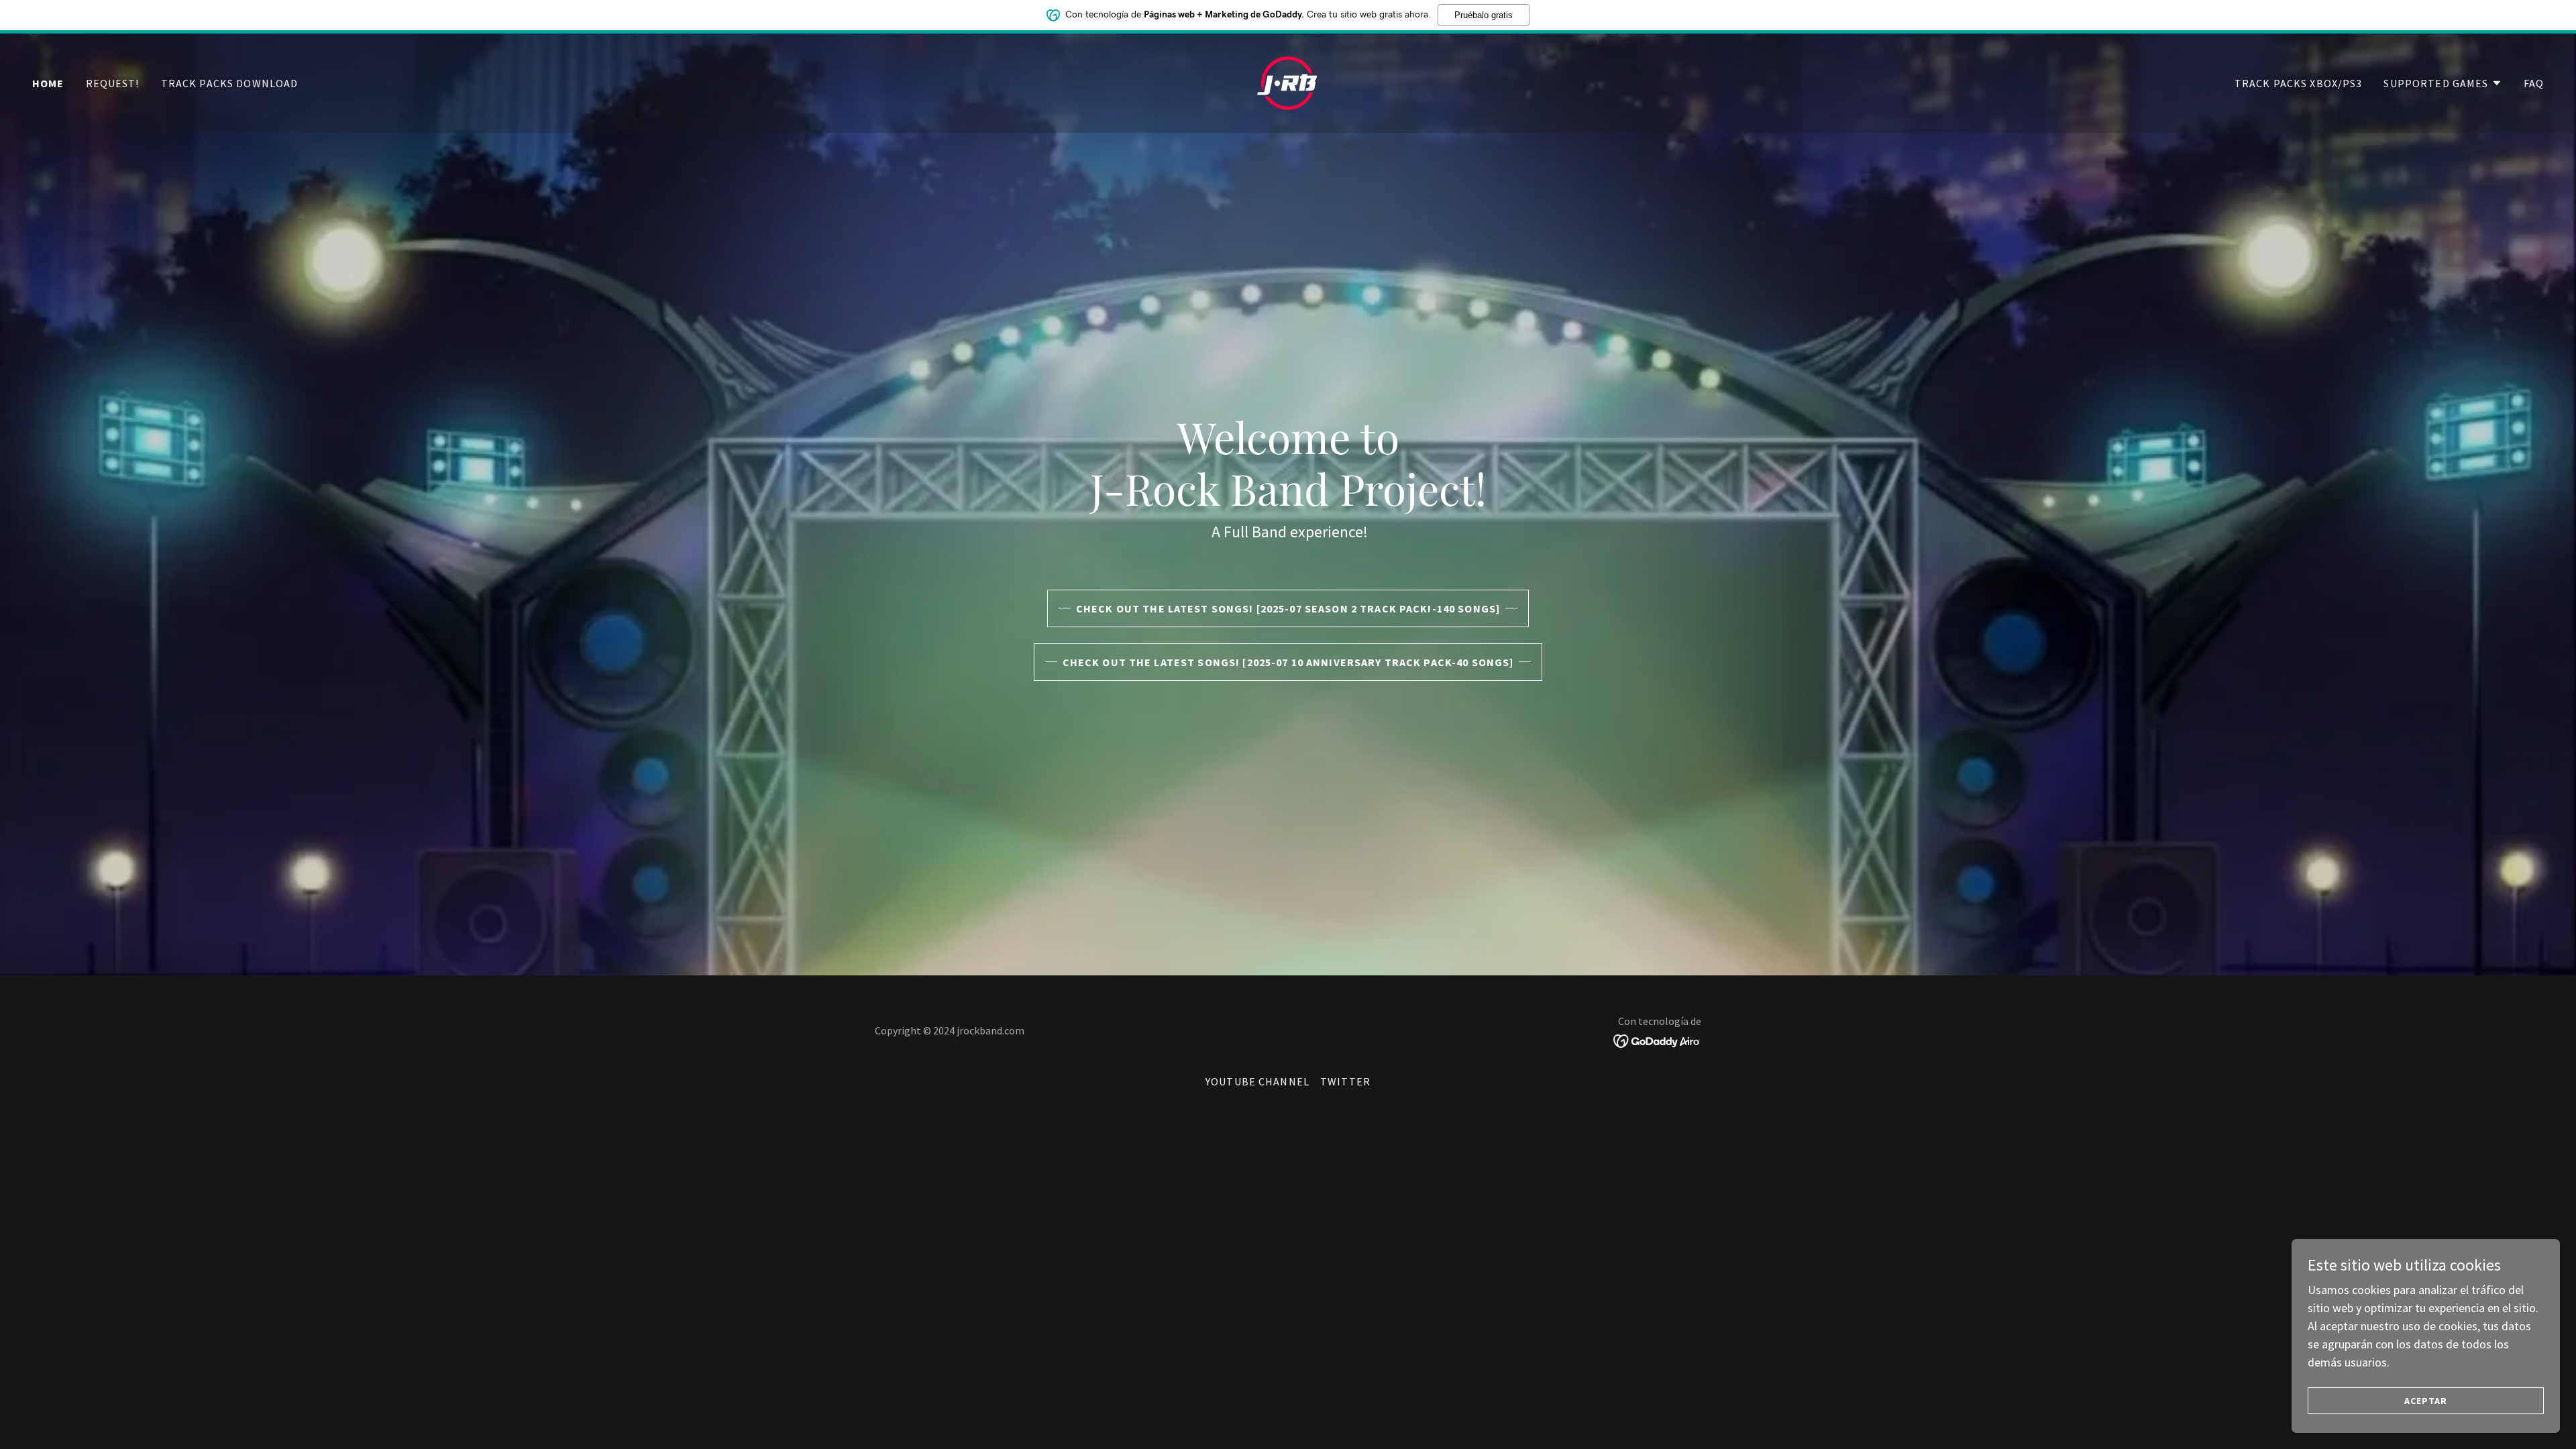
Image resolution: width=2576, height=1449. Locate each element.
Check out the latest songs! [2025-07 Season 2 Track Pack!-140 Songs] (1288, 608)
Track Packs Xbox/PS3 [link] (2299, 83)
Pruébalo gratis (1484, 15)
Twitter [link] (1345, 1081)
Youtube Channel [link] (1257, 1081)
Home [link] (48, 83)
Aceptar (2426, 1401)
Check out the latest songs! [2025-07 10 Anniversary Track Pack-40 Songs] (1288, 662)
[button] (2443, 83)
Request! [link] (113, 83)
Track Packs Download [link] (230, 83)
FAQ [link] (2534, 83)
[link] (1288, 82)
